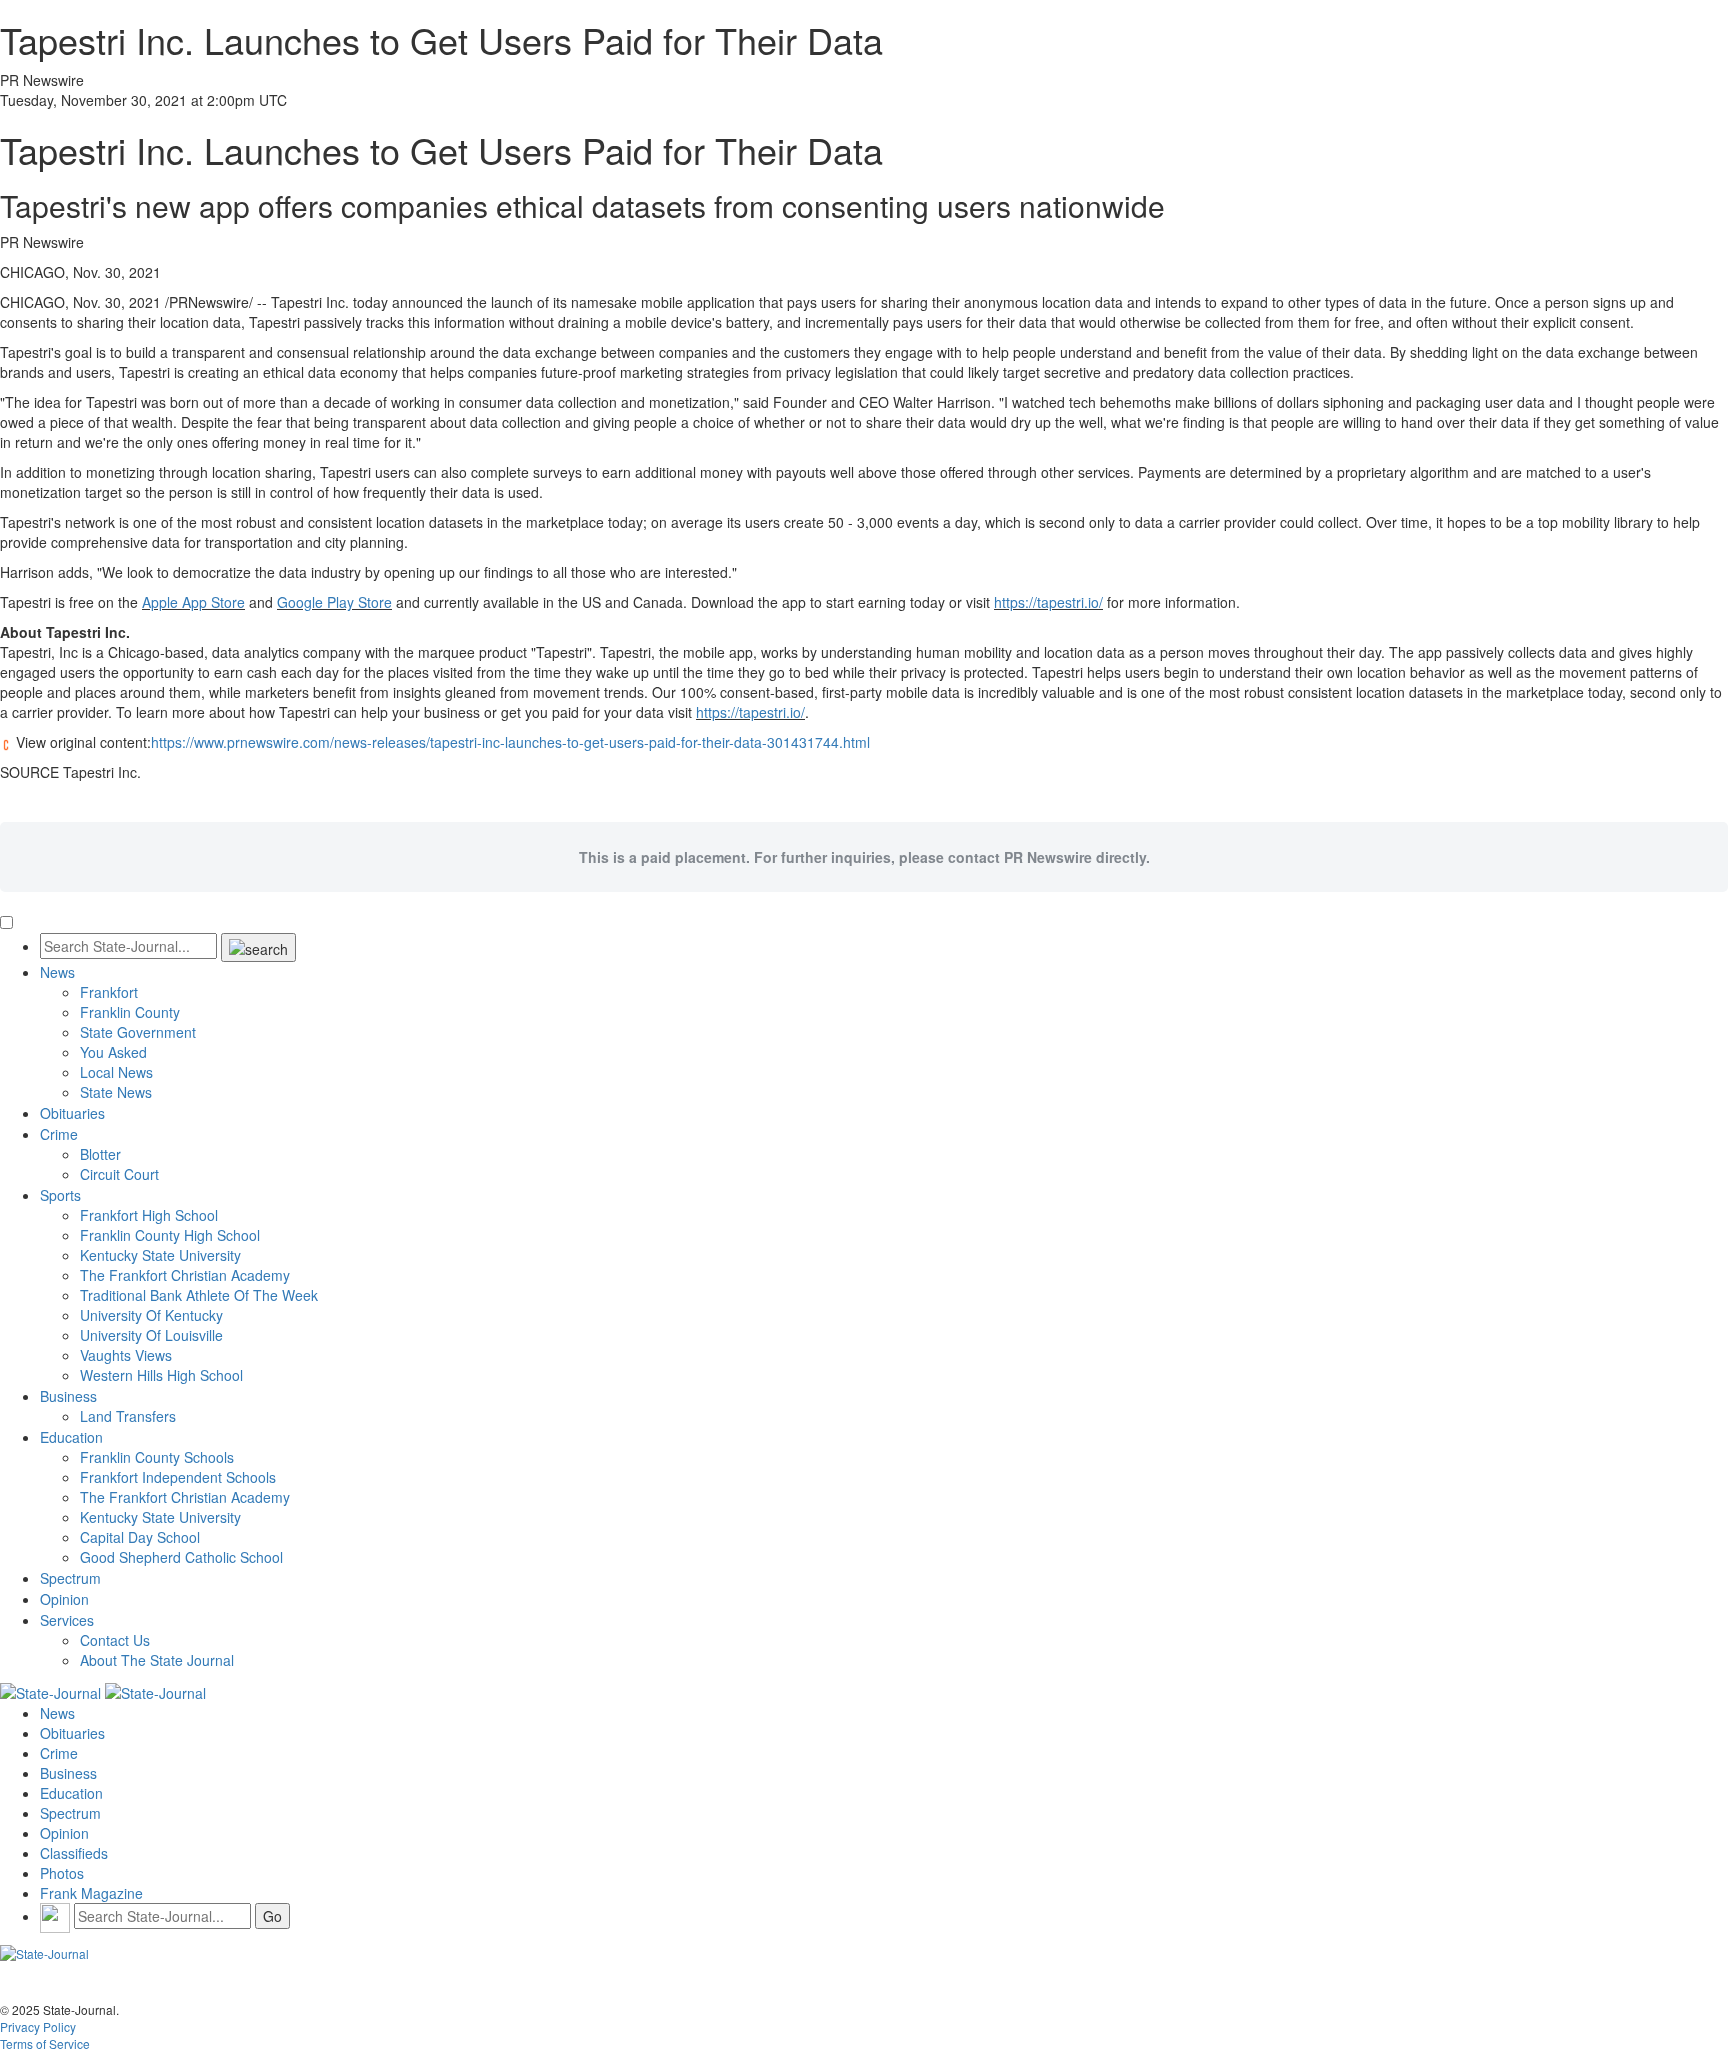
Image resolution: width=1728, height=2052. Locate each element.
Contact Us (115, 1640)
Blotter (100, 1154)
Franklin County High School (170, 1235)
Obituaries (72, 1113)
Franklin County (130, 1012)
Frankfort (109, 992)
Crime (59, 1134)
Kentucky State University (160, 1255)
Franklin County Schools (157, 1457)
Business (68, 1396)
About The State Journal (157, 1660)
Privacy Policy (38, 2026)
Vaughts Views (126, 1355)
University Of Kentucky (151, 1315)
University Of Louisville (151, 1335)
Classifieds (74, 1853)
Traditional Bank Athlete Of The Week (199, 1295)
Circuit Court (119, 1174)
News (57, 972)
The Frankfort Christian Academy (185, 1275)
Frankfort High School (149, 1215)
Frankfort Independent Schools (178, 1477)
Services (67, 1620)
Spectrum (70, 1578)
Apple (193, 602)
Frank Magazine (91, 1893)
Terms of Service (45, 2043)
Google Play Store (334, 602)
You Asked (113, 1052)
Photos (62, 1873)
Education (71, 1437)
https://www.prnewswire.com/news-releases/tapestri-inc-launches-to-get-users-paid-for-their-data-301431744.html (510, 742)
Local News (116, 1072)
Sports (60, 1195)
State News (116, 1092)
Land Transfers (128, 1416)
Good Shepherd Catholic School (181, 1557)
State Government (138, 1032)
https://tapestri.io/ (1048, 602)
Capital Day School (140, 1537)
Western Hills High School (161, 1375)
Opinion (64, 1599)
